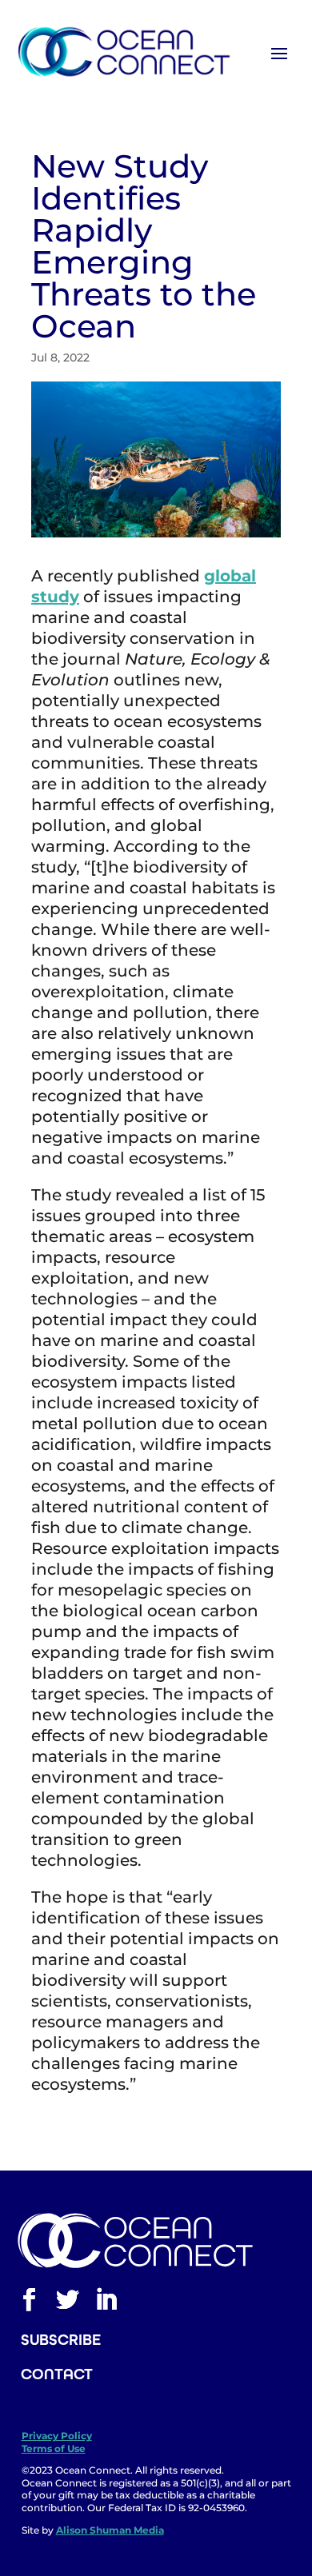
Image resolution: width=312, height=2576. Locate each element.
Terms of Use (54, 2448)
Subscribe (61, 2340)
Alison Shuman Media (110, 2530)
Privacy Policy (57, 2436)
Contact (57, 2374)
